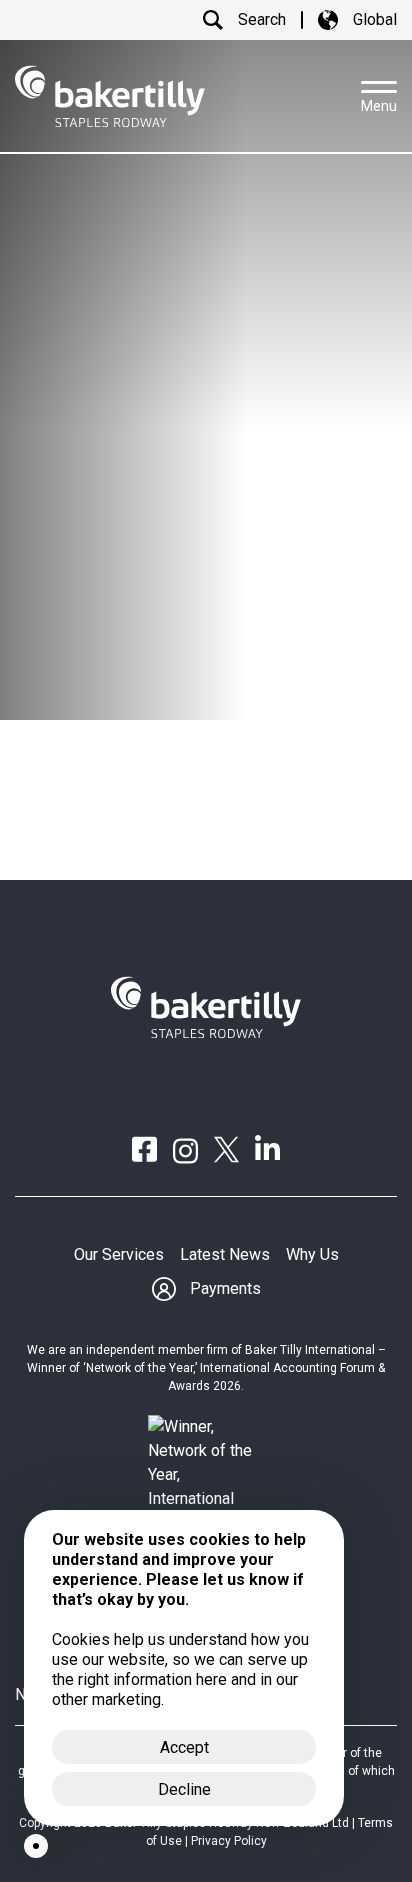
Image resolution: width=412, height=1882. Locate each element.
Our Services (119, 1254)
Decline (184, 1789)
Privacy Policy (229, 1841)
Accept (184, 1747)
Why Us (312, 1254)
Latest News (225, 1254)
